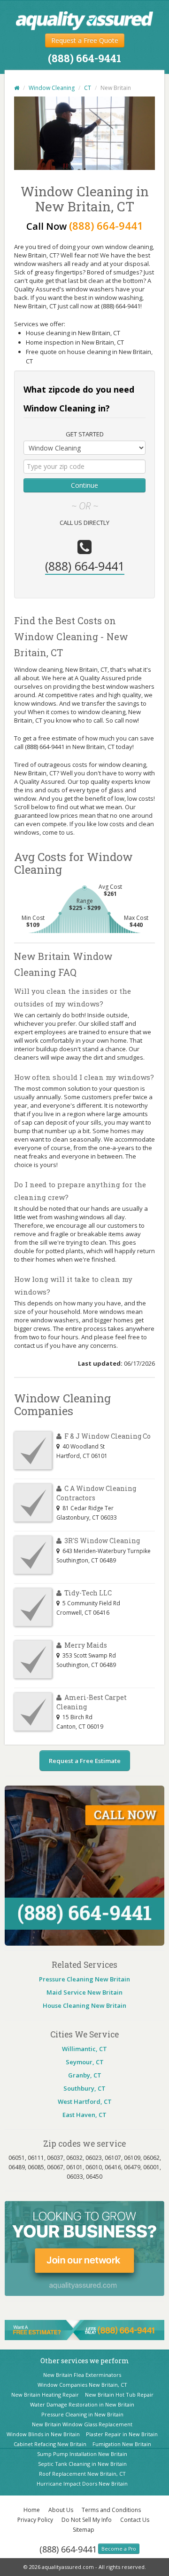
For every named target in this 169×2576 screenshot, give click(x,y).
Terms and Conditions (111, 2510)
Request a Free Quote (85, 40)
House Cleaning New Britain (84, 2005)
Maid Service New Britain (84, 1992)
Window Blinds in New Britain (43, 2434)
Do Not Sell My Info (87, 2520)
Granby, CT (85, 2075)
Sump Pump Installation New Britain (82, 2454)
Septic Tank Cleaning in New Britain (82, 2464)
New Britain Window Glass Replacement (82, 2424)
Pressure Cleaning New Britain (84, 1979)
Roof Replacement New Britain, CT (82, 2474)
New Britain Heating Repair (45, 2395)
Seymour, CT (85, 2062)
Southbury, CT (84, 2088)
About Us (61, 2510)
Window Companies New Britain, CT (82, 2385)
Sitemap (84, 2530)
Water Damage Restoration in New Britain (82, 2404)
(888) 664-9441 (68, 2549)
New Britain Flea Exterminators (82, 2375)
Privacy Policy (35, 2520)
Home (32, 2510)
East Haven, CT (84, 2115)
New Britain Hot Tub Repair (119, 2395)
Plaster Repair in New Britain (122, 2434)
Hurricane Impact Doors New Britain (82, 2483)
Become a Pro (119, 2549)
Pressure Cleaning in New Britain (82, 2414)
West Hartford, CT (85, 2101)
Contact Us (135, 2520)
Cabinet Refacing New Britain (50, 2444)
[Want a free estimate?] (84, 2329)
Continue (84, 485)
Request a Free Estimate (85, 1761)
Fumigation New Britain (122, 2444)
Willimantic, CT (84, 2049)
